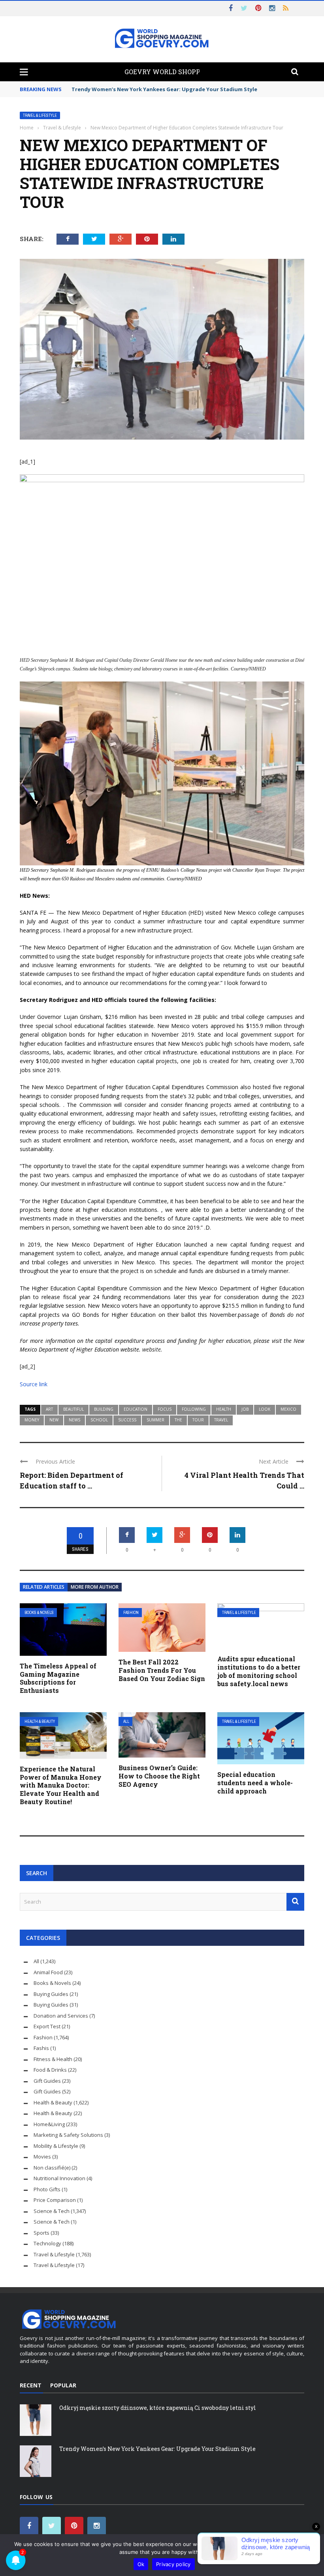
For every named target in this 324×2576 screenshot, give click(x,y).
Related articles (44, 1587)
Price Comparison (55, 2200)
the (178, 1420)
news (74, 1420)
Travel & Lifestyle (40, 115)
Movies (42, 2157)
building (104, 1409)
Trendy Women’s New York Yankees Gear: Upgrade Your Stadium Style (157, 2449)
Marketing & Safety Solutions (68, 2135)
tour (198, 1420)
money (32, 1420)
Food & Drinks (50, 2070)
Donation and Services (61, 2016)
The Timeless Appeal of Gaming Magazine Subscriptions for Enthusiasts (58, 1678)
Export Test (47, 2026)
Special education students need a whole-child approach (255, 1783)
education (136, 1409)
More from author (95, 1587)
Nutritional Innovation (59, 2178)
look (265, 1409)
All (126, 1721)
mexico (288, 1409)
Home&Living (49, 2124)
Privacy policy (173, 2564)
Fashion (131, 1613)
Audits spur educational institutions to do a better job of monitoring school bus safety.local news (259, 1671)
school (99, 1420)
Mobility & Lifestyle (56, 2146)
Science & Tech (52, 2211)
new (54, 1420)
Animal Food (48, 1972)
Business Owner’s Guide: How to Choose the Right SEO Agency (159, 1776)
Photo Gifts (47, 2189)
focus (165, 1409)
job (245, 1409)
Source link (34, 1384)
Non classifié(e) (52, 2168)
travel (221, 1420)
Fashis (41, 2048)
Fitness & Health (53, 2059)
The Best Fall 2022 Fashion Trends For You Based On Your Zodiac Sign (162, 1670)
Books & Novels (39, 1613)
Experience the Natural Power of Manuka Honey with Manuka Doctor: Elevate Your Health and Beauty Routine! (61, 1785)
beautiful (73, 1409)
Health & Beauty (40, 1721)
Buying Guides (51, 1994)
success (127, 1420)
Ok (141, 2564)
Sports (41, 2233)
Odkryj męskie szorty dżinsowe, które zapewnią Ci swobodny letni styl (158, 2408)
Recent (31, 2385)
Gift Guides (47, 2081)
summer (155, 1420)
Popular (63, 2385)
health (224, 1409)
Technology (47, 2243)
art (49, 1409)
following (194, 1409)
